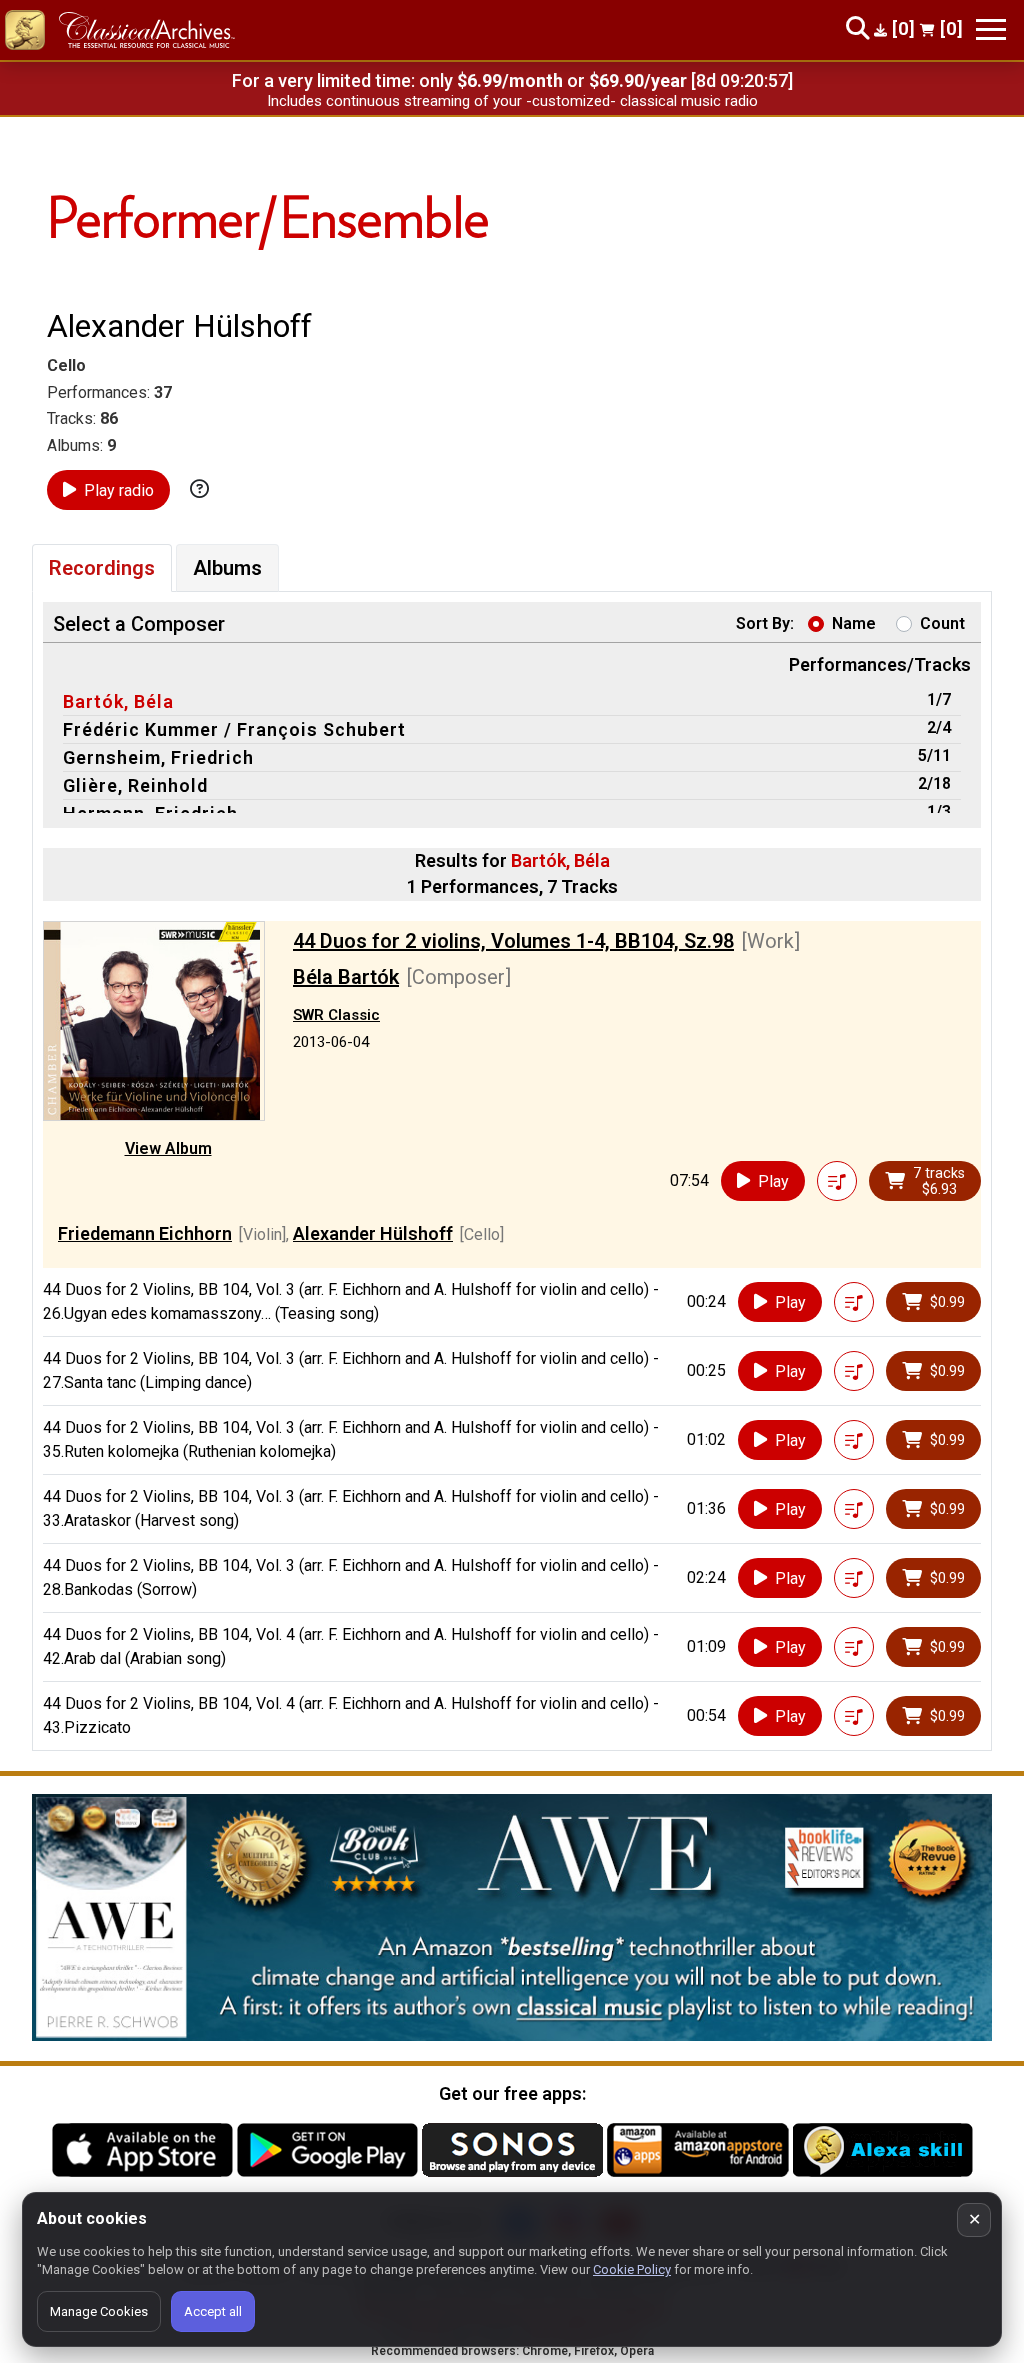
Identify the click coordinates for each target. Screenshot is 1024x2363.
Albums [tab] (227, 568)
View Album (168, 1148)
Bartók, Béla (118, 701)
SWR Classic (336, 1015)
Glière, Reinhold (135, 785)
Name (854, 623)
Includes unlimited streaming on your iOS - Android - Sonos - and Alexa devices (512, 101)
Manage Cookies (99, 2311)
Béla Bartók (346, 977)
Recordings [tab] (102, 568)
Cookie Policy (632, 2269)
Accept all (213, 2311)
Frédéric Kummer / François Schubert (234, 729)
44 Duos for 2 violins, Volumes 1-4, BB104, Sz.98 (513, 941)
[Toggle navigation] (991, 29)
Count (942, 623)
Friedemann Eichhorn (145, 1233)
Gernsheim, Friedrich (158, 757)
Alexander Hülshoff (373, 1233)
